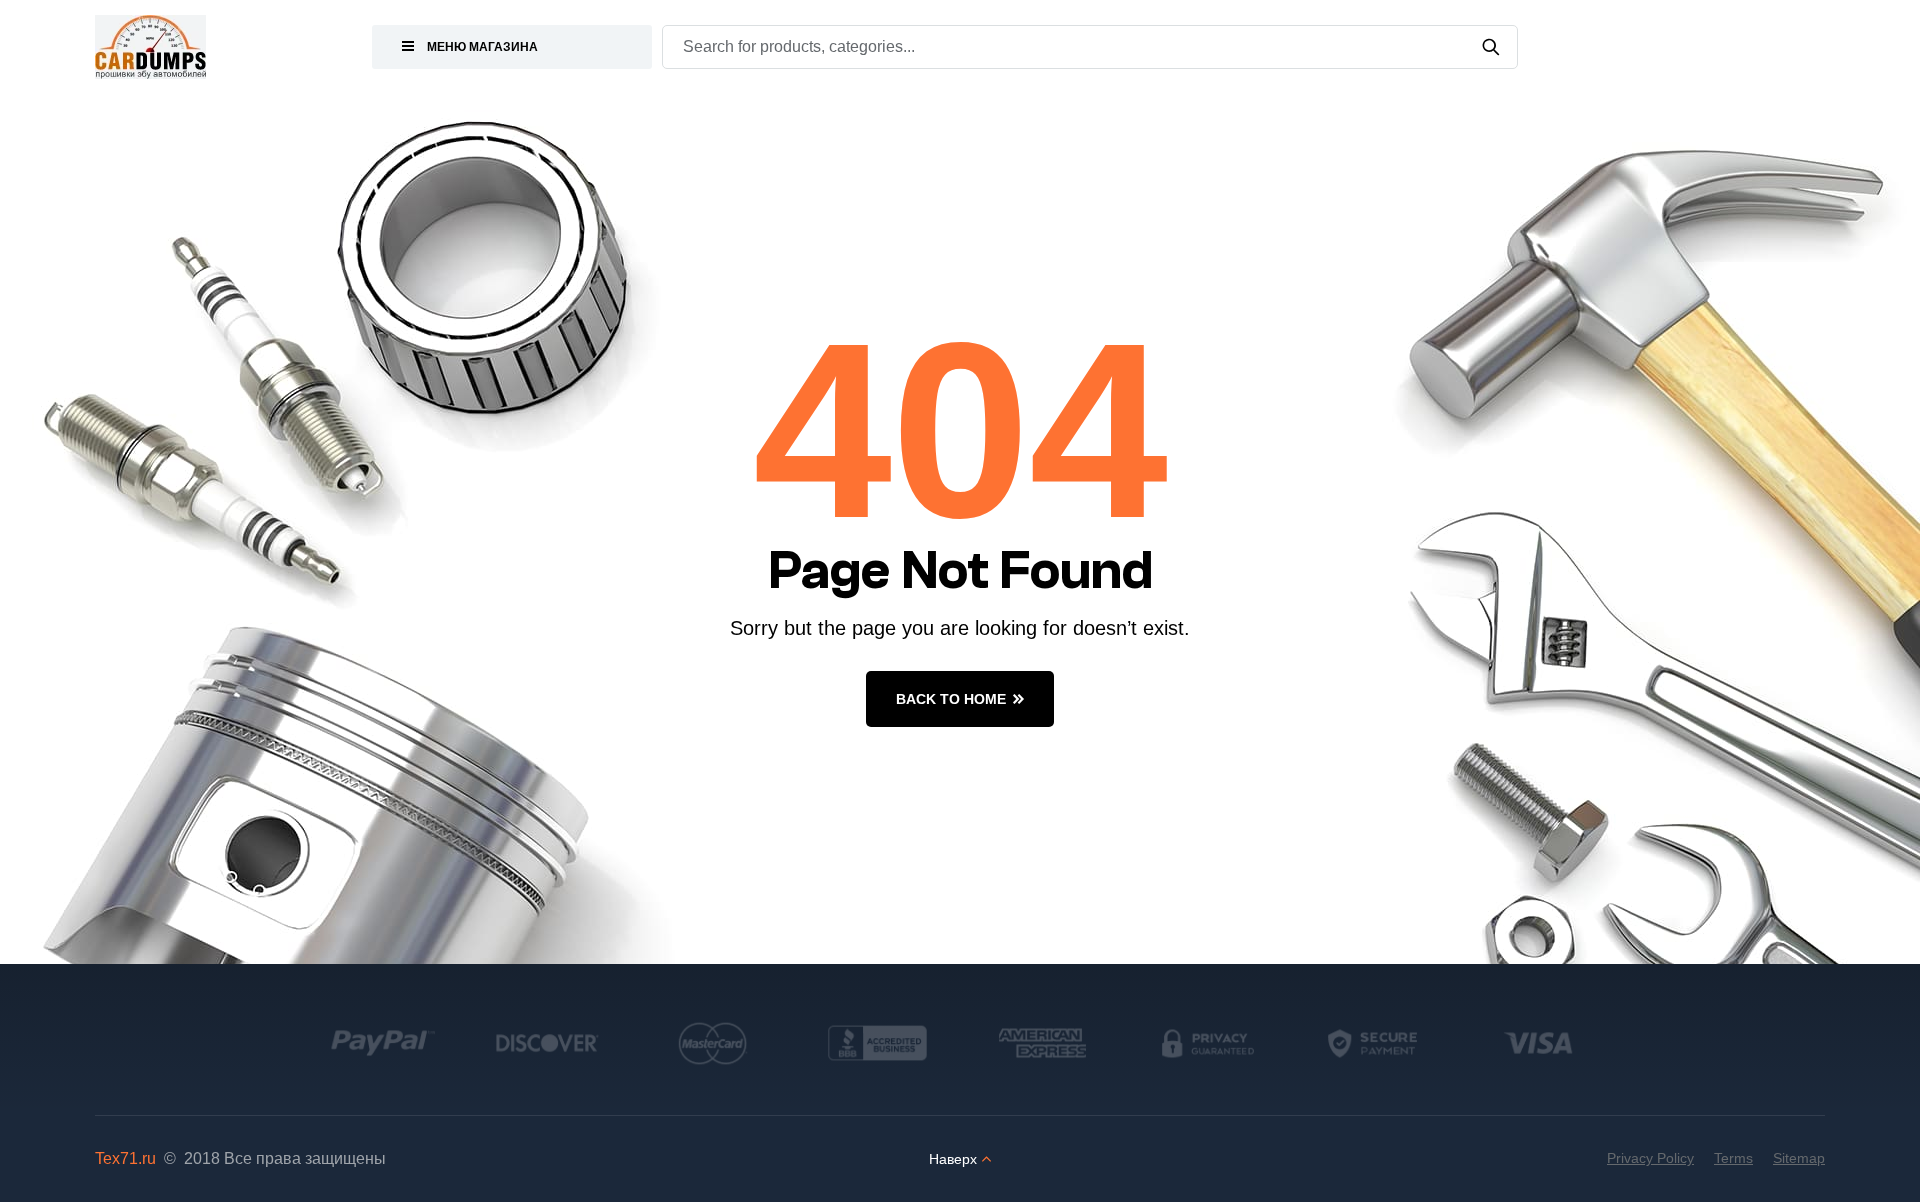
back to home (951, 699)
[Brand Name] (382, 1043)
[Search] (1490, 47)
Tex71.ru (125, 1158)
